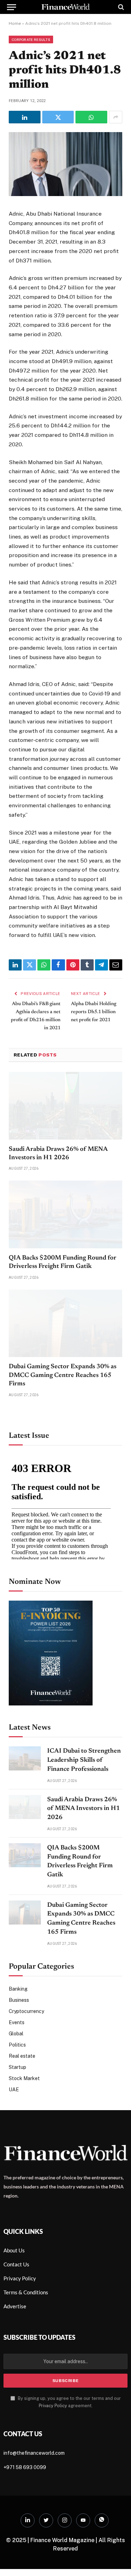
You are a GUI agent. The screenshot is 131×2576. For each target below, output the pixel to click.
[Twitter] (46, 2520)
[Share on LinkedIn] (25, 117)
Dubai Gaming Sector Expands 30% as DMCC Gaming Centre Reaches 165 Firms (63, 1375)
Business (19, 2000)
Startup (17, 2067)
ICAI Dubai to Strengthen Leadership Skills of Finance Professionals (84, 1760)
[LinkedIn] (28, 2520)
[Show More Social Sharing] (116, 117)
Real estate (22, 2056)
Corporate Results (31, 39)
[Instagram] (65, 2520)
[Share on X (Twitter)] (58, 117)
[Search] (120, 7)
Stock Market (24, 2078)
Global (16, 2034)
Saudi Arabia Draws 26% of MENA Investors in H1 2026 (83, 1809)
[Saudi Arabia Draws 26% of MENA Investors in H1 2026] (65, 1106)
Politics (17, 2045)
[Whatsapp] (102, 2520)
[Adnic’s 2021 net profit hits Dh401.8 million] (65, 194)
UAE (14, 2090)
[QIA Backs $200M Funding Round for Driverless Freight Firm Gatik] (65, 1214)
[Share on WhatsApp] (91, 117)
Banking (18, 1989)
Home (15, 23)
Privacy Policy (53, 2406)
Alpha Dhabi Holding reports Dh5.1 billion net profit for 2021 (94, 1012)
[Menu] (12, 7)
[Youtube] (83, 2520)
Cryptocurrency (26, 2011)
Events (17, 2022)
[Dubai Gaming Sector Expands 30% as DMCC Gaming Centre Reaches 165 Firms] (65, 1323)
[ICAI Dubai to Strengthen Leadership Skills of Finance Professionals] (25, 1758)
